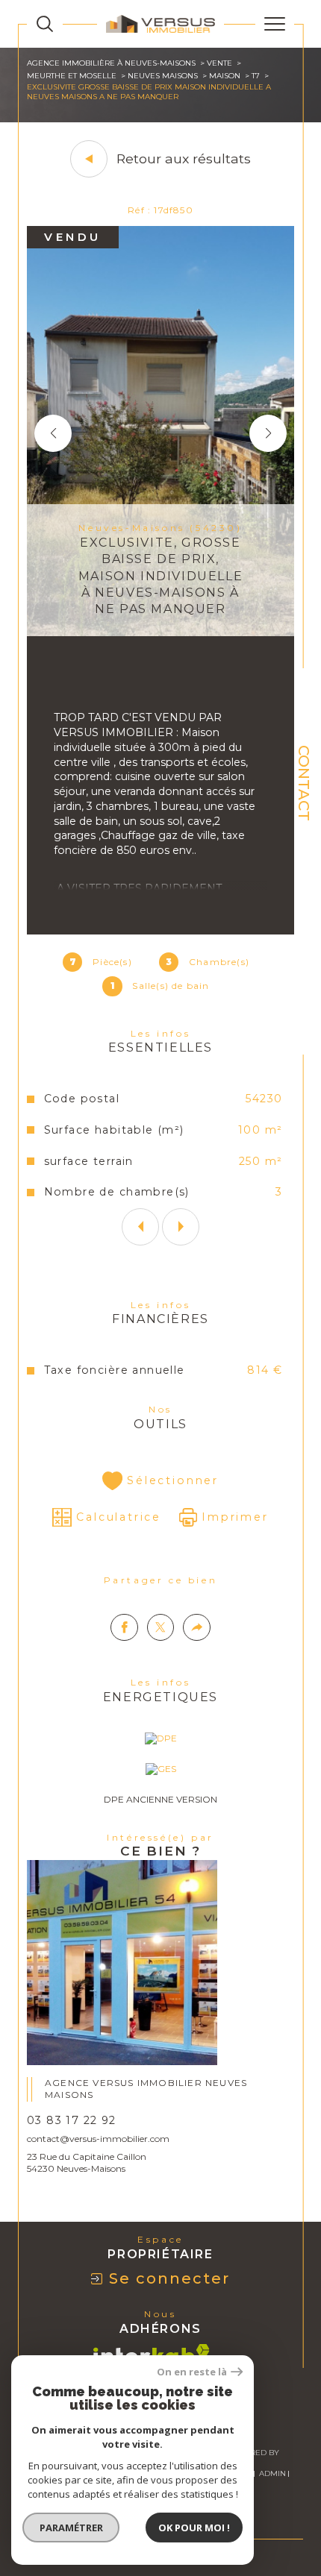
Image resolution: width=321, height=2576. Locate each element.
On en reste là (192, 2372)
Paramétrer (71, 2528)
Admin (272, 2473)
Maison (225, 76)
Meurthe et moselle (72, 76)
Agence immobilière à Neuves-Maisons (111, 63)
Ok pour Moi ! (194, 2528)
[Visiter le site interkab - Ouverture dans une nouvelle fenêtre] (152, 2354)
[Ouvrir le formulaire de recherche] (45, 24)
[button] (268, 433)
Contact (304, 783)
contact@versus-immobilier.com (98, 2139)
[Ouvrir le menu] (275, 24)
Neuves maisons (163, 76)
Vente (219, 63)
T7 (256, 76)
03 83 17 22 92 (72, 2120)
